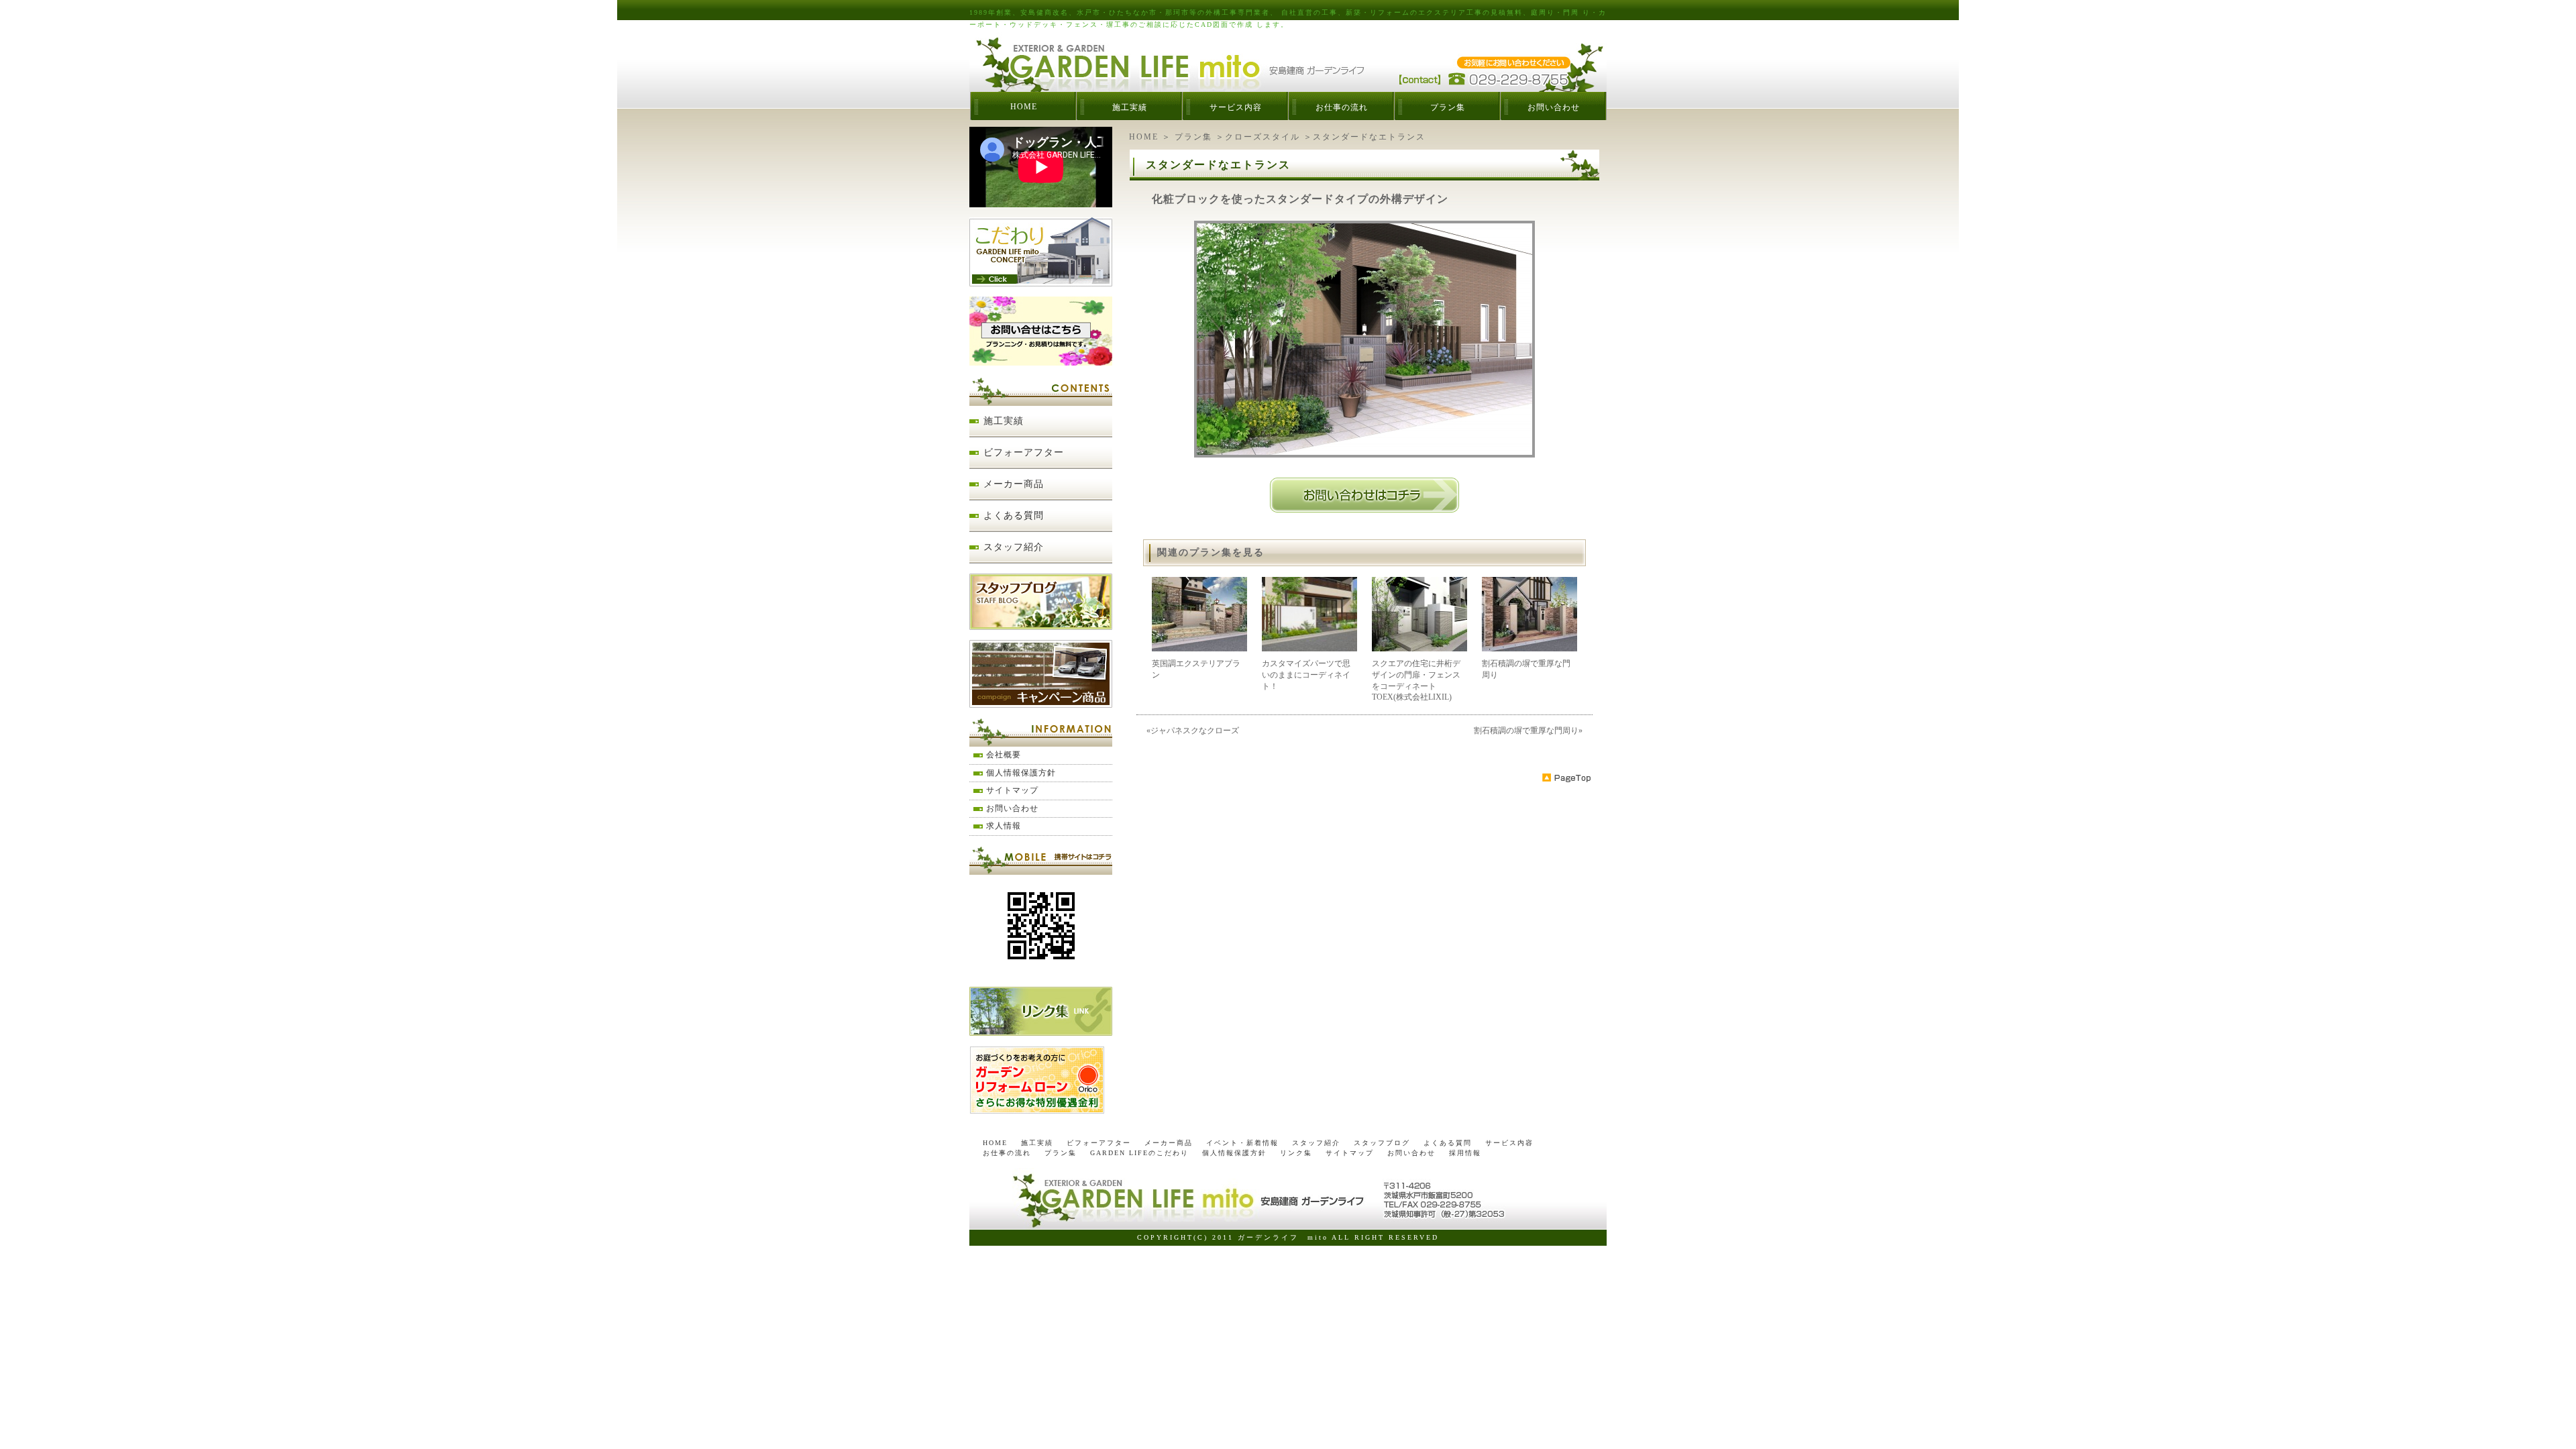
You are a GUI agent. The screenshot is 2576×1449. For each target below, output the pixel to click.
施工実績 (1130, 107)
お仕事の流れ (1342, 107)
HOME (1024, 107)
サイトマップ (1012, 790)
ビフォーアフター (1024, 452)
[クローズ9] (1364, 453)
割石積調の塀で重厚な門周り (1526, 731)
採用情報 (1465, 1153)
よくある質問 (1014, 516)
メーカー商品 (1014, 484)
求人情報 (1004, 826)
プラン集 (1448, 107)
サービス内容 (1236, 107)
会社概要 (1004, 755)
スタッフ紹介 (1014, 547)
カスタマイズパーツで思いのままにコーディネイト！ (1306, 675)
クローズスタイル (1263, 137)
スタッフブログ (1382, 1143)
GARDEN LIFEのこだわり (1139, 1153)
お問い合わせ (1554, 107)
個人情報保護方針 (1021, 773)
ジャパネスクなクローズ (1195, 731)
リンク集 (1296, 1153)
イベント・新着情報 (1242, 1143)
